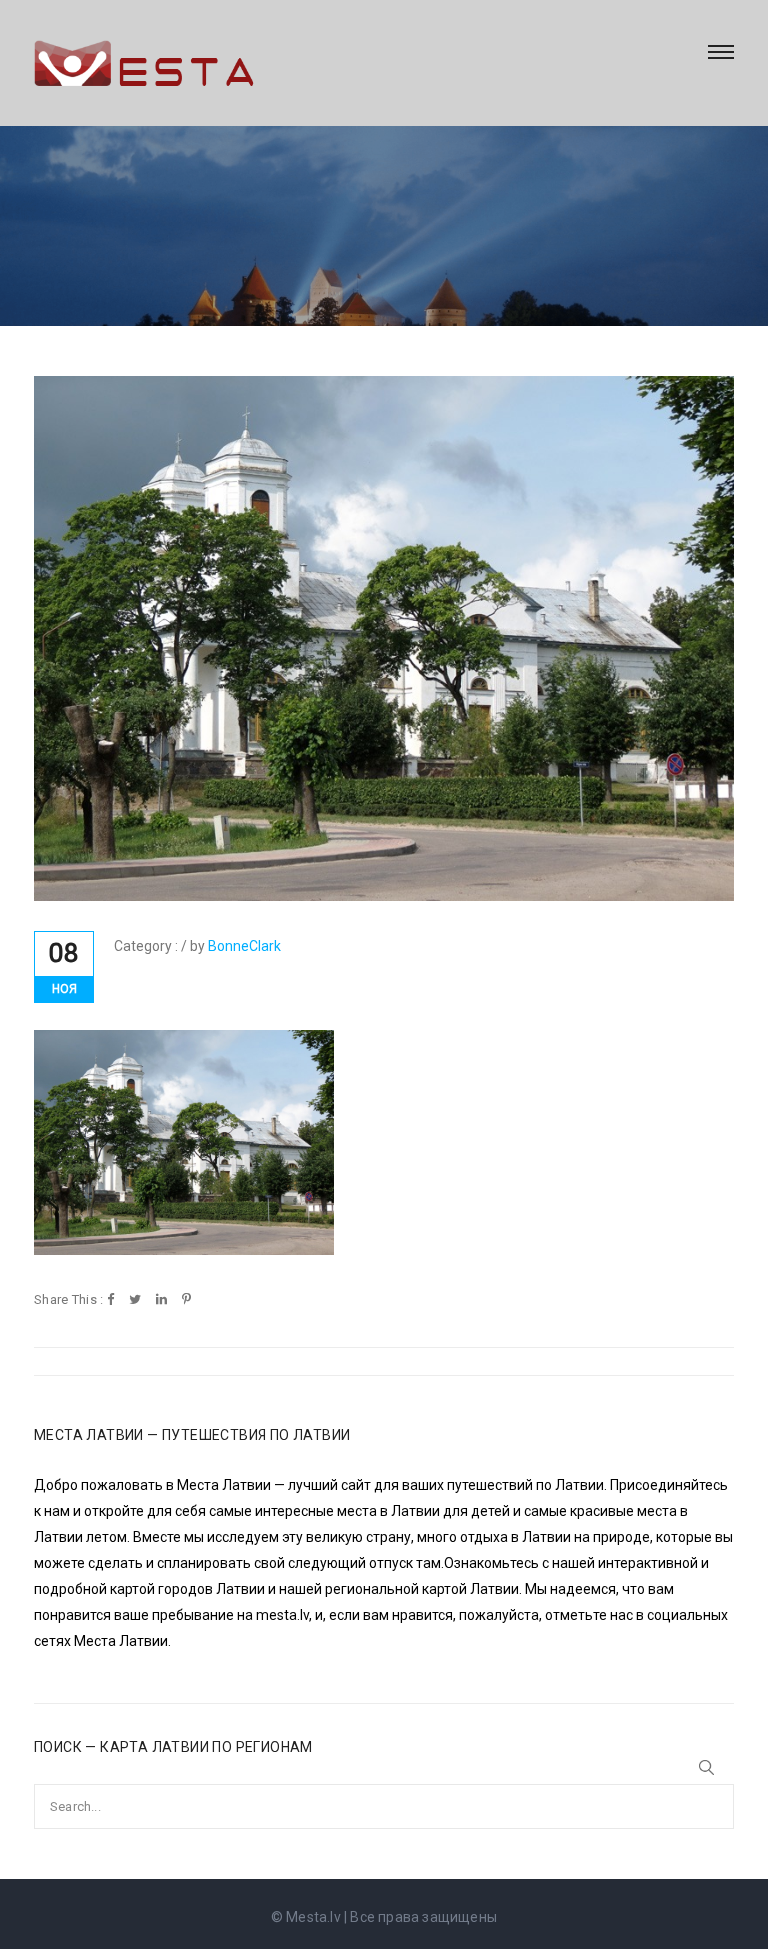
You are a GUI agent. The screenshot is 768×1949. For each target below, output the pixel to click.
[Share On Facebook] (110, 1300)
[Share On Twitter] (135, 1300)
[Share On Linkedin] (161, 1300)
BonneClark (244, 946)
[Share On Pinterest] (186, 1300)
